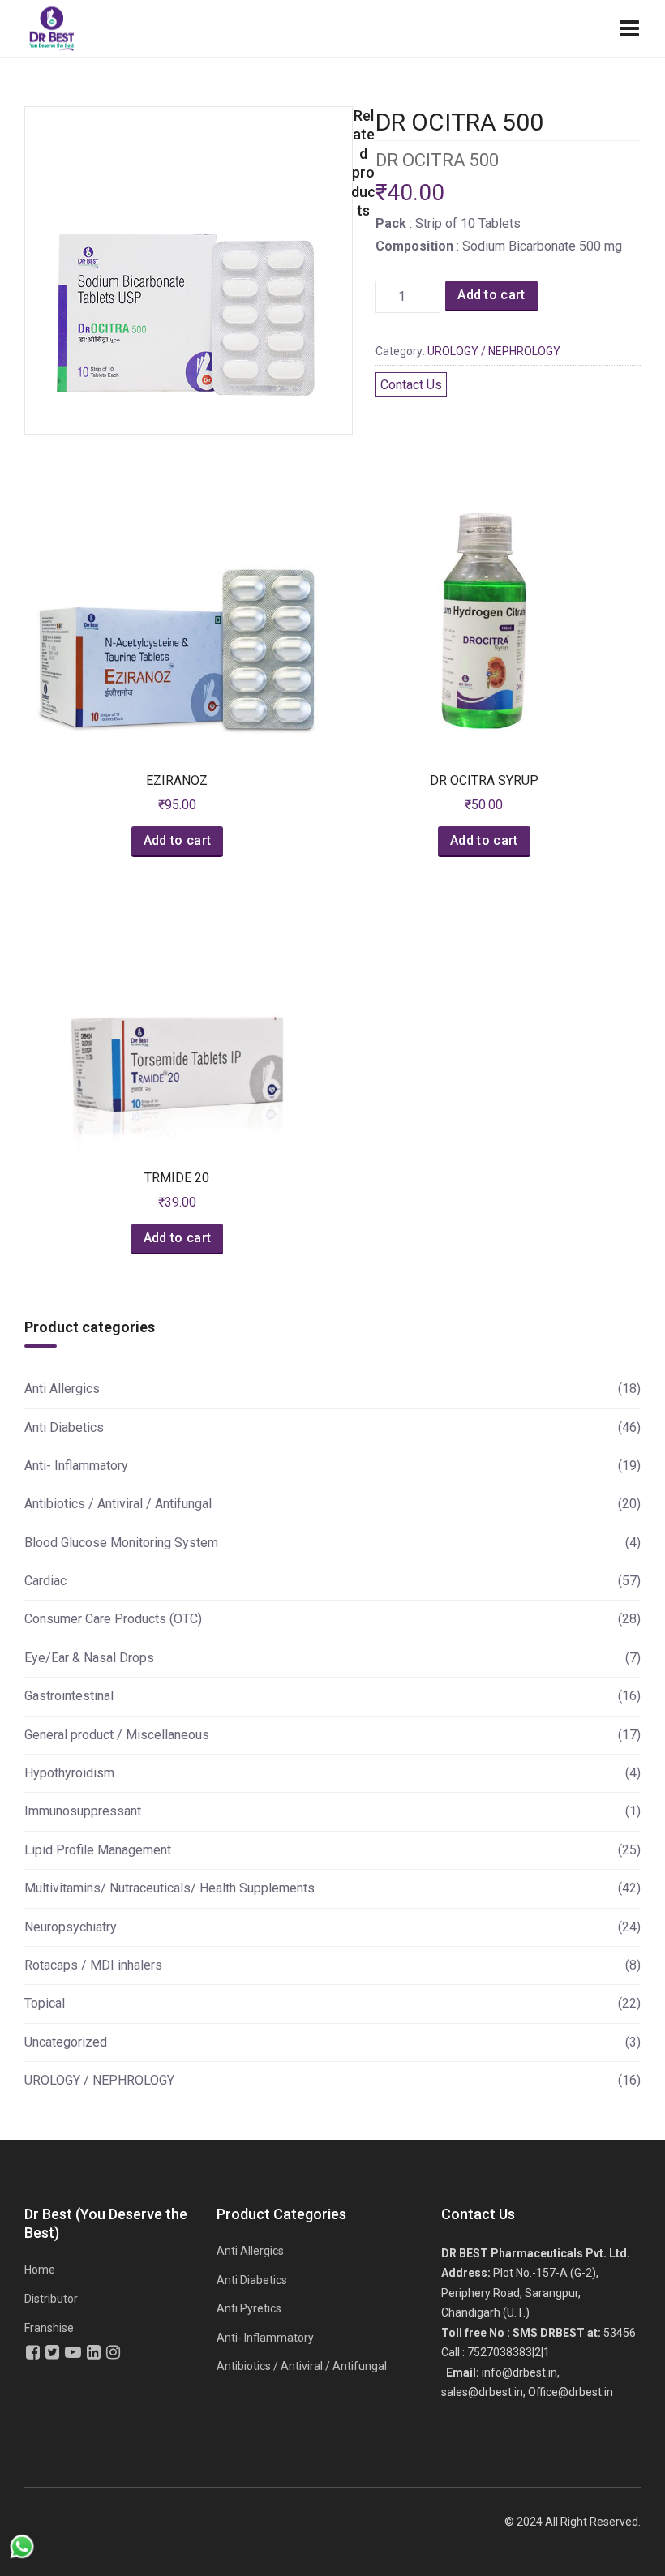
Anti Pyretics (249, 2308)
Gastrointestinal (69, 1696)
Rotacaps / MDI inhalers (93, 1965)
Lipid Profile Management (98, 1850)
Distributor (51, 2299)
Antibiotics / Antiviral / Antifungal (118, 1504)
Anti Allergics (62, 1389)
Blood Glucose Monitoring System (121, 1543)
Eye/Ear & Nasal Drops (89, 1658)
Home (40, 2270)
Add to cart (491, 295)
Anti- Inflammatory (76, 1466)
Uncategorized (66, 2042)
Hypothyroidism (69, 1773)
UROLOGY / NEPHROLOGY (494, 351)
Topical (45, 2003)
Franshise (49, 2328)
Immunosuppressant (83, 1811)
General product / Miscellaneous (117, 1735)
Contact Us (411, 385)
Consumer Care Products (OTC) (113, 1619)
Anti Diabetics (64, 1427)
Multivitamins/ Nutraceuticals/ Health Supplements (169, 1888)
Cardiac (45, 1581)
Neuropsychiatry (71, 1927)
